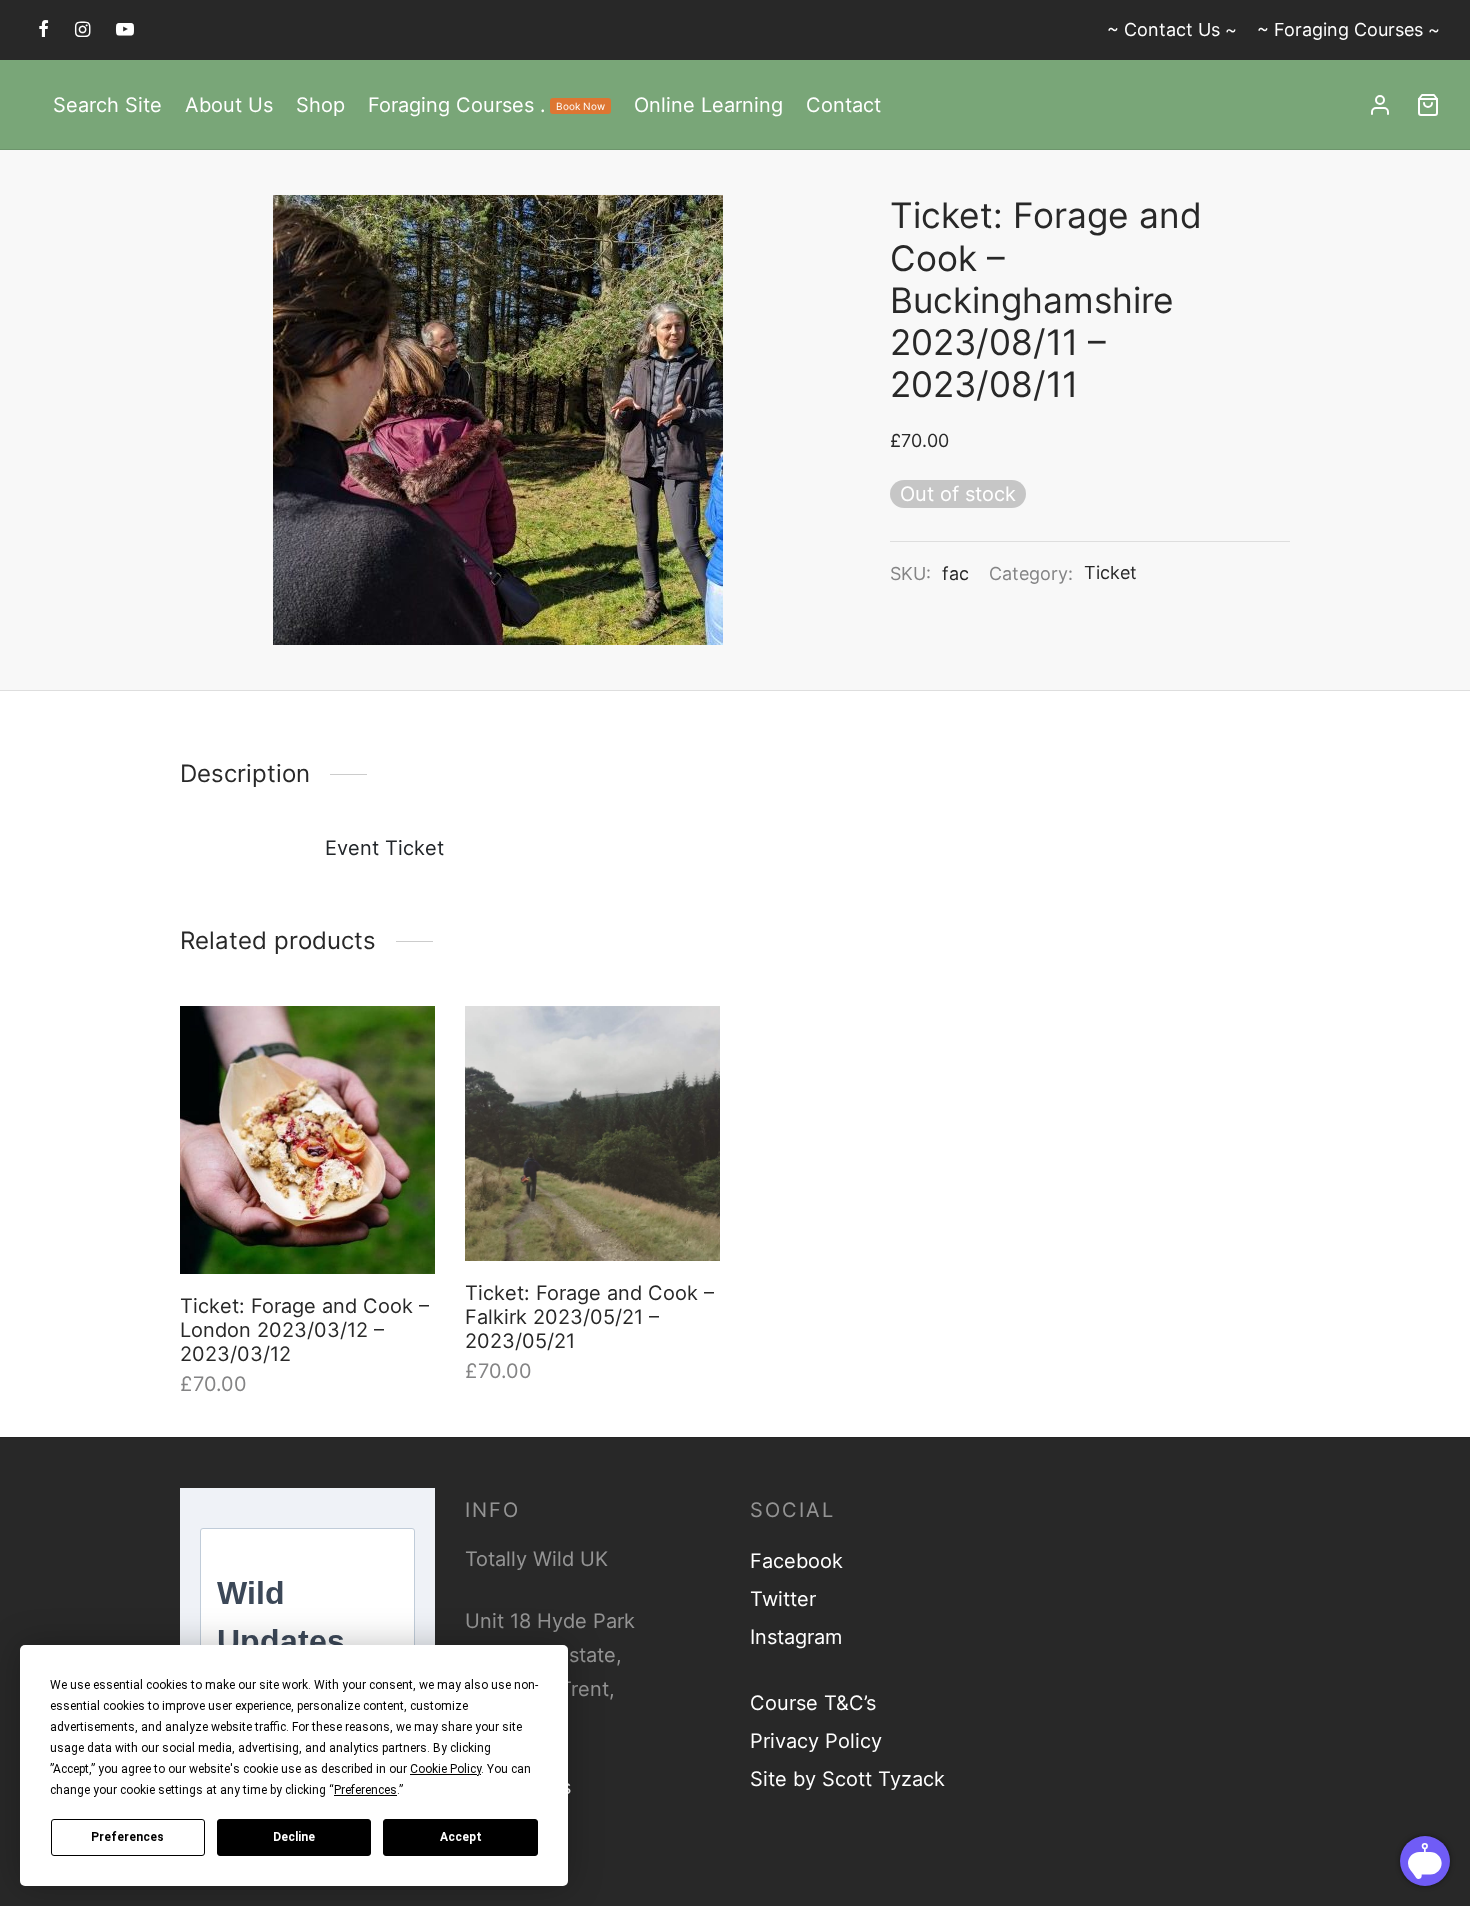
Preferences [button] (365, 1790)
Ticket (1110, 572)
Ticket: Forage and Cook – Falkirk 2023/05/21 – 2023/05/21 (589, 1317)
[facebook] (43, 29)
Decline (294, 1837)
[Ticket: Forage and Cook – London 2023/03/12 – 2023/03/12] (307, 1140)
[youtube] (125, 29)
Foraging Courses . (486, 105)
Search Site (107, 105)
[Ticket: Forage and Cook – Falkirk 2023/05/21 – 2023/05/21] (592, 1133)
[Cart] (1428, 105)
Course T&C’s (813, 1703)
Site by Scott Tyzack (847, 1779)
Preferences (127, 1837)
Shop (320, 105)
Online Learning (708, 105)
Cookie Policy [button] (445, 1769)
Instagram (796, 1637)
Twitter (783, 1599)
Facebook (796, 1561)
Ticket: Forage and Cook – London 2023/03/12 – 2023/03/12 (304, 1330)
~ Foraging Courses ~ (1348, 29)
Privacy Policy (816, 1741)
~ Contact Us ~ (1172, 29)
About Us (229, 105)
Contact (843, 105)
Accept (461, 1837)
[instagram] (82, 29)
